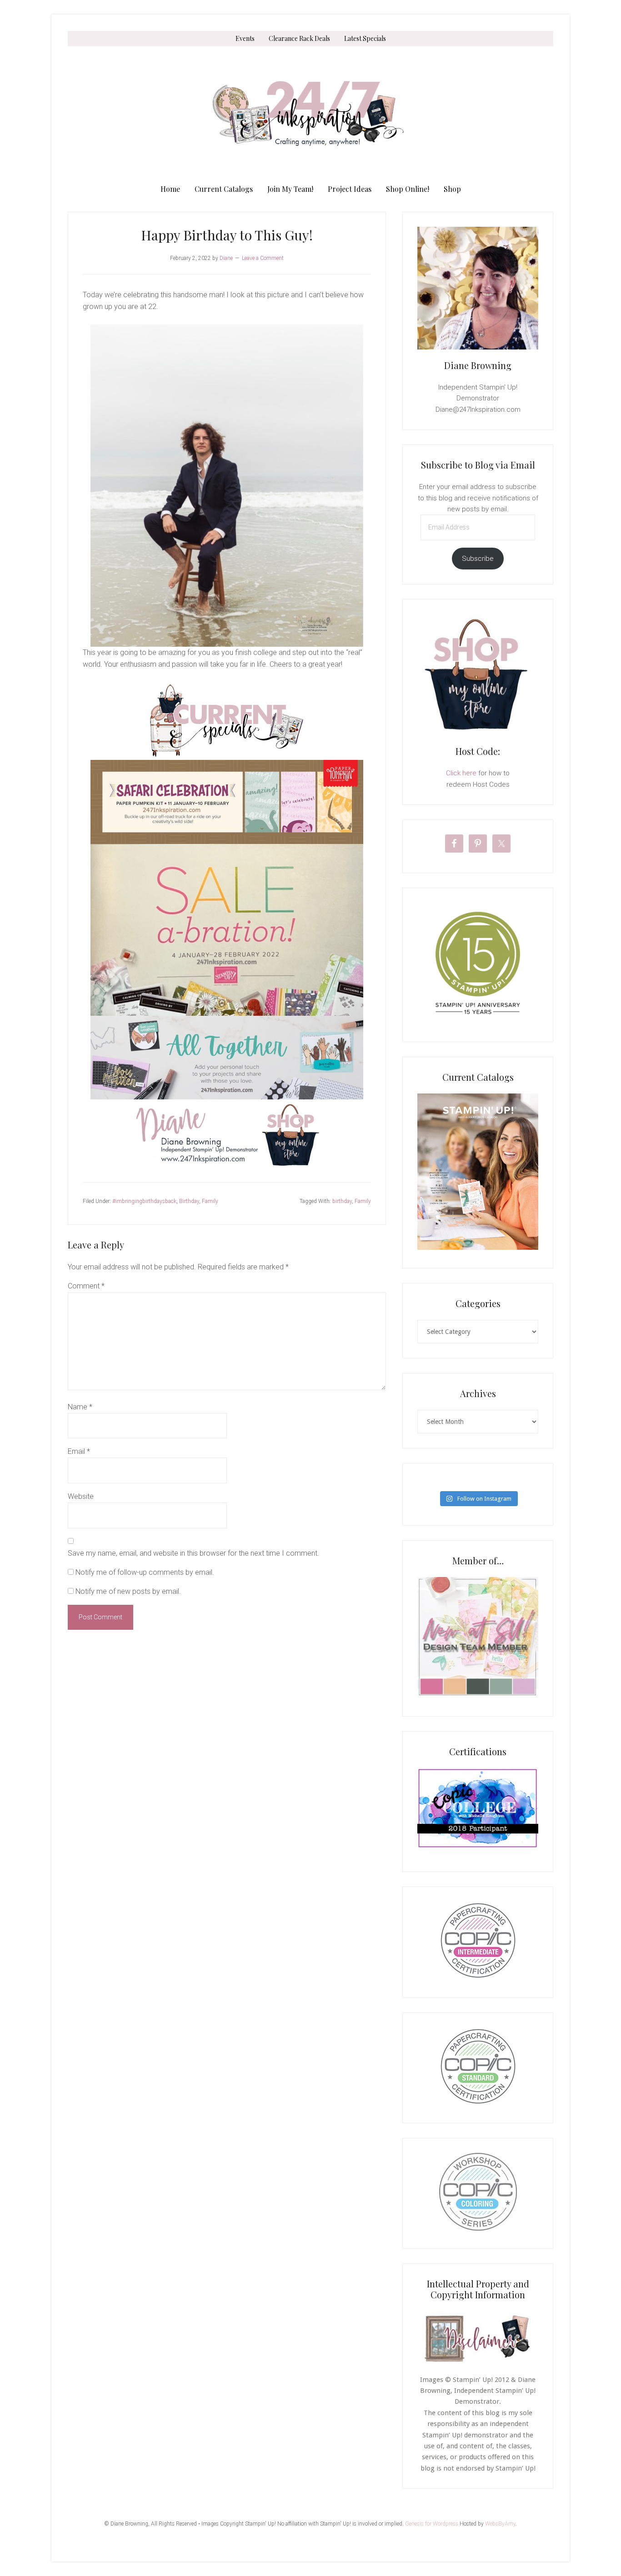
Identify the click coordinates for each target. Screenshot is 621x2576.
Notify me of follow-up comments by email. (145, 1572)
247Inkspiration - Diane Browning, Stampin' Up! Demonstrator (310, 114)
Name (80, 1407)
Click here (461, 773)
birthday (342, 1201)
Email (79, 1451)
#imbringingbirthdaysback (144, 1201)
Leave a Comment (263, 258)
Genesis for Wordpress (432, 2524)
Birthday (189, 1201)
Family (210, 1201)
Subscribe (478, 559)
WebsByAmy (500, 2524)
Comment (86, 1286)
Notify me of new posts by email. (128, 1591)
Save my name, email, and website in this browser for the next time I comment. (193, 1553)
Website (81, 1496)
